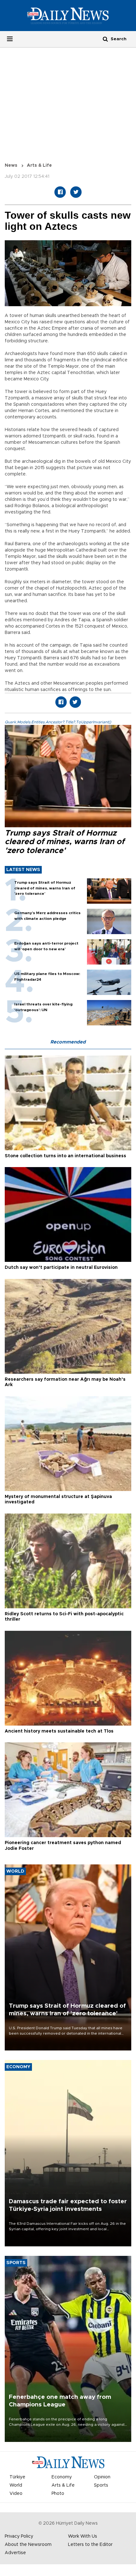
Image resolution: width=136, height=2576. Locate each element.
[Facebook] (60, 192)
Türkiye (17, 2477)
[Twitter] (76, 192)
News (11, 165)
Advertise (15, 2553)
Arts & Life (39, 165)
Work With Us (83, 2536)
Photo (58, 2494)
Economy (62, 2477)
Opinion (102, 2477)
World (16, 2485)
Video (16, 2494)
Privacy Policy (19, 2536)
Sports (101, 2485)
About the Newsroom (28, 2545)
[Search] (105, 39)
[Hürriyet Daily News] (68, 16)
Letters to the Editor (90, 2545)
